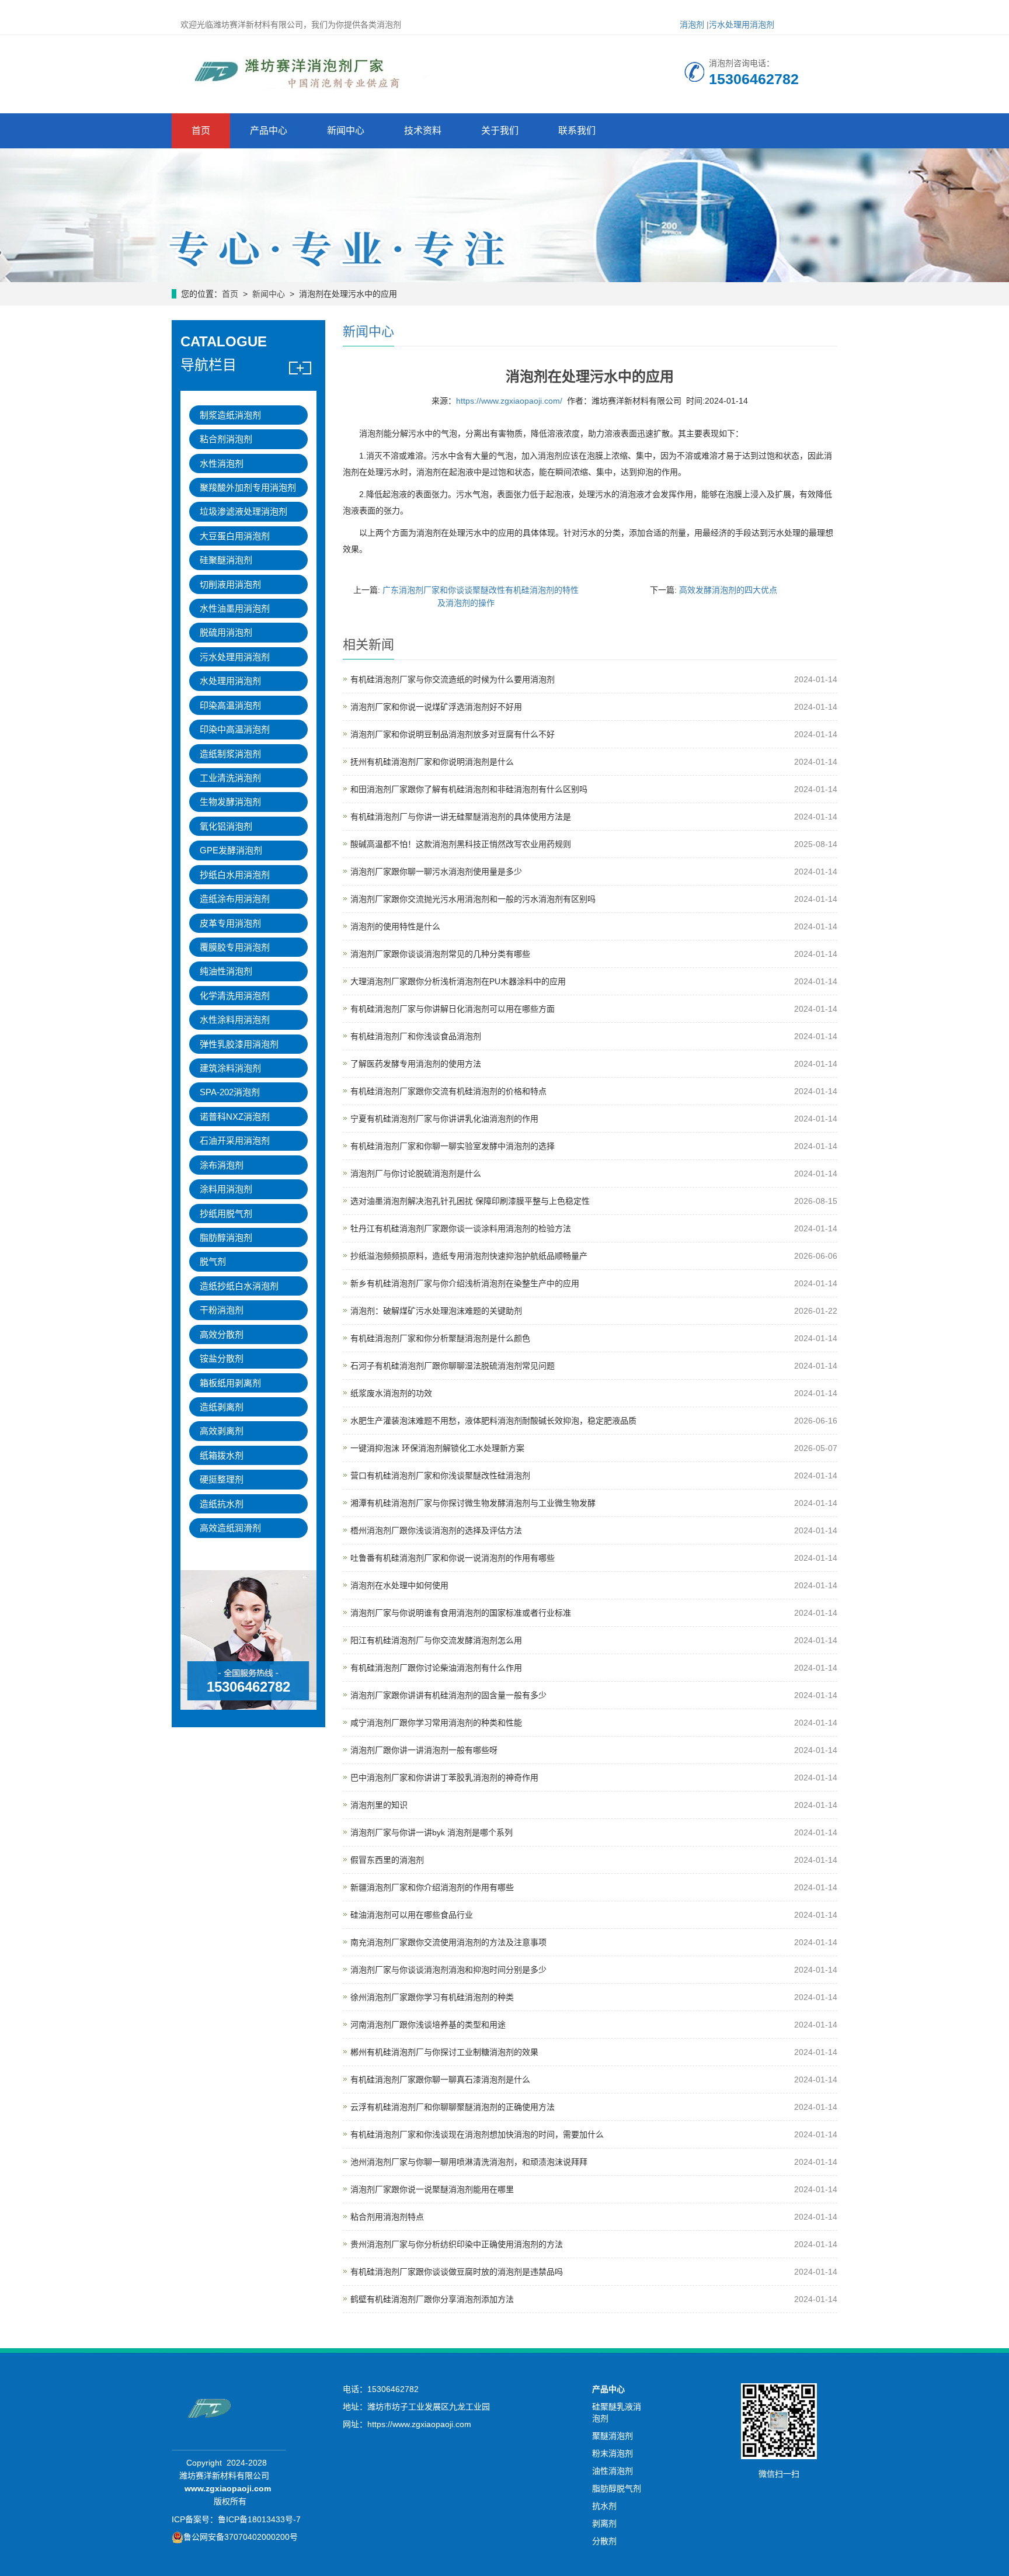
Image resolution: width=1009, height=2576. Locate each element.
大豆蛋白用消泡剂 (235, 536)
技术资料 (423, 131)
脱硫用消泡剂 (226, 632)
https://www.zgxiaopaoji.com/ (509, 401)
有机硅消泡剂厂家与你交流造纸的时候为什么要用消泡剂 (453, 679)
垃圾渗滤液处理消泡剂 (243, 511)
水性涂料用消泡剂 (235, 1020)
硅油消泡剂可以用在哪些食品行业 (412, 1915)
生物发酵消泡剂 (230, 802)
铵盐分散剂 (222, 1358)
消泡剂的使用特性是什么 (395, 926)
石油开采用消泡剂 (235, 1141)
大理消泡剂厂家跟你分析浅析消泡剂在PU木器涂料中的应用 (458, 981)
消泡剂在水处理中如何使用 (399, 1585)
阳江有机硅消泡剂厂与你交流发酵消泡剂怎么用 (436, 1640)
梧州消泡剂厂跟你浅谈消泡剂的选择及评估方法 (436, 1530)
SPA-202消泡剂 (230, 1092)
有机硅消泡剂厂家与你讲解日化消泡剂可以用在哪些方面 (453, 1009)
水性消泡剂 (222, 464)
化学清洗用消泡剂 (235, 996)
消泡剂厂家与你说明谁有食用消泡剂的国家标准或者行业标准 (461, 1613)
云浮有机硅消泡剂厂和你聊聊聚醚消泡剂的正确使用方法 (453, 2107)
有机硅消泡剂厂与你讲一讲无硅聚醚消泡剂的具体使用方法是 (461, 817)
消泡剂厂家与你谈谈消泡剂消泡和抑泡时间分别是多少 (448, 1970)
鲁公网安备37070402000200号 (241, 2537)
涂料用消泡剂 (226, 1189)
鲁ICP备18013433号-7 (259, 2519)
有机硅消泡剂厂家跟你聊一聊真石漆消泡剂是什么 (440, 2079)
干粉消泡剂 (222, 1310)
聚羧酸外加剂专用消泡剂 (248, 487)
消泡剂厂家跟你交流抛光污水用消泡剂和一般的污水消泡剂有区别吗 (473, 899)
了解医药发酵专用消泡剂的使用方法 (416, 1064)
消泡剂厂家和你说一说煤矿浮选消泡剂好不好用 (436, 707)
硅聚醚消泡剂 (226, 560)
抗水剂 (604, 2506)
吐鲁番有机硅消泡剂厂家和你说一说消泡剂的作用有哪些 (453, 1558)
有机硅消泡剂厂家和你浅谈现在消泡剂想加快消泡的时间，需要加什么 (477, 2134)
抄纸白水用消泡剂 (235, 875)
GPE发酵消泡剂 (231, 850)
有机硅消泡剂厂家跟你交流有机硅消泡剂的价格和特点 (448, 1091)
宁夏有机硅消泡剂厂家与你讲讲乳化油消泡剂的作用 (444, 1119)
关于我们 (500, 131)
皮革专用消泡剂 (230, 923)
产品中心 (269, 131)
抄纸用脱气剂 (226, 1214)
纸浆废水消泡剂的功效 (391, 1393)
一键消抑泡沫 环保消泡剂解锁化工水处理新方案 (437, 1448)
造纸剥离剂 (222, 1407)
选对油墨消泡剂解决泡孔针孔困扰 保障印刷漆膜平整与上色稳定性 (470, 1201)
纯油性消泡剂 (226, 971)
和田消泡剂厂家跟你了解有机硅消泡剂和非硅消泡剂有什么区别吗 (469, 789)
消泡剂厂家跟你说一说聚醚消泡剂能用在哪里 (432, 2189)
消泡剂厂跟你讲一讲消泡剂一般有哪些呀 (424, 1750)
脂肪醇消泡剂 (226, 1237)
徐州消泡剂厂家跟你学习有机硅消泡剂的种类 (432, 1997)
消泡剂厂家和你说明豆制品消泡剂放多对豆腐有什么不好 (453, 734)
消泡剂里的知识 (379, 1805)
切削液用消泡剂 (230, 584)
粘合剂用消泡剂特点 (387, 2217)
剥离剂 (604, 2523)
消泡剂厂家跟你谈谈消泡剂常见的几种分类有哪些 (440, 954)
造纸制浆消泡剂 (230, 754)
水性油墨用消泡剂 (235, 608)
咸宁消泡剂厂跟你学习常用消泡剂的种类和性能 (436, 1723)
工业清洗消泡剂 (230, 778)
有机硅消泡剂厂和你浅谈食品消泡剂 (416, 1036)
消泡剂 (692, 25)
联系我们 (577, 131)
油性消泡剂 (613, 2471)
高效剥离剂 (222, 1431)
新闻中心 (346, 131)
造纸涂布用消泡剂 (235, 899)
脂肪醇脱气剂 (617, 2488)
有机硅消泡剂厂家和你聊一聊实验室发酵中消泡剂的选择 (453, 1146)
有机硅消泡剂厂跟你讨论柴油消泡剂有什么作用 (436, 1668)
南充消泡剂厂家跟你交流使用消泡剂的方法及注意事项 (448, 1942)
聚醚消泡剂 (613, 2436)
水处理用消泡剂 (230, 681)
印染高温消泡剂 (230, 705)
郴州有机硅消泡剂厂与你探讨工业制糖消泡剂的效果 (444, 2052)
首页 (201, 131)
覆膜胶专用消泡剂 (235, 947)
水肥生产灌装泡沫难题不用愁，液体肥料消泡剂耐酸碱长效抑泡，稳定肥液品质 (493, 1421)
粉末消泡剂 (613, 2453)
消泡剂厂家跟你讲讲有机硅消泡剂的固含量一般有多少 (448, 1695)
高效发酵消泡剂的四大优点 (728, 590)
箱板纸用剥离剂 (230, 1383)
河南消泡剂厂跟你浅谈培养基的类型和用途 (428, 2025)
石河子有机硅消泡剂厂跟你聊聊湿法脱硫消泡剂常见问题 (453, 1366)
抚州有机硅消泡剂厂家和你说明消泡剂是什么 (432, 762)
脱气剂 (213, 1261)
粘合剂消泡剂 (226, 439)
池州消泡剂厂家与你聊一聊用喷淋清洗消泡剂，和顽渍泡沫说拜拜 (469, 2162)
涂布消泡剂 (222, 1165)
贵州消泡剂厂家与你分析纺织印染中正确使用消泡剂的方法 (457, 2244)
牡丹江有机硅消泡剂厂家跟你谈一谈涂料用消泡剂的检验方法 (461, 1228)
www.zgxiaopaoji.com (228, 2488)
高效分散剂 (222, 1334)
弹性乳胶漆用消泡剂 (239, 1044)
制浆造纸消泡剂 (230, 415)
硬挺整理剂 (222, 1479)
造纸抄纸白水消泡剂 (239, 1286)
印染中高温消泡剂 (235, 729)
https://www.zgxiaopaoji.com (419, 2424)
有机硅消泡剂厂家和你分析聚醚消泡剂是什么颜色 (440, 1338)
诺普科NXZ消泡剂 (235, 1117)
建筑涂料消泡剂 (230, 1068)
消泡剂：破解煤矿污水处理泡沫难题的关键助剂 (436, 1311)
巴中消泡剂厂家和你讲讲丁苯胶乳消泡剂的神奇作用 (444, 1777)
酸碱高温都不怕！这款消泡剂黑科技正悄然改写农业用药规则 (461, 844)
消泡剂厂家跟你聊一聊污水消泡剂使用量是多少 (436, 872)
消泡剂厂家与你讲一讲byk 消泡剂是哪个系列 (432, 1832)
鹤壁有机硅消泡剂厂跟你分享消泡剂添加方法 (432, 2299)
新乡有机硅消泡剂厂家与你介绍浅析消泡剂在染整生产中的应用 (465, 1283)
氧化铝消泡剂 (226, 826)
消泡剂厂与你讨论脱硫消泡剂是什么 (416, 1174)
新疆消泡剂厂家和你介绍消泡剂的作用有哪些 (432, 1887)
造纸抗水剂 (222, 1504)
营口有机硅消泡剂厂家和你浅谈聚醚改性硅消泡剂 (440, 1476)
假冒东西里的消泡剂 (387, 1860)
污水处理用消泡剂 (742, 25)
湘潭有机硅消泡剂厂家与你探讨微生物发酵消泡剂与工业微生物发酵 (473, 1503)
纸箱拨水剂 (222, 1455)
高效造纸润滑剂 (230, 1528)
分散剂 (604, 2541)
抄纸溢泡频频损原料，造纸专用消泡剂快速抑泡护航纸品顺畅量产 (469, 1256)
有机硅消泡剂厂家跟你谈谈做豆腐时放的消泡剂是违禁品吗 (457, 2272)
